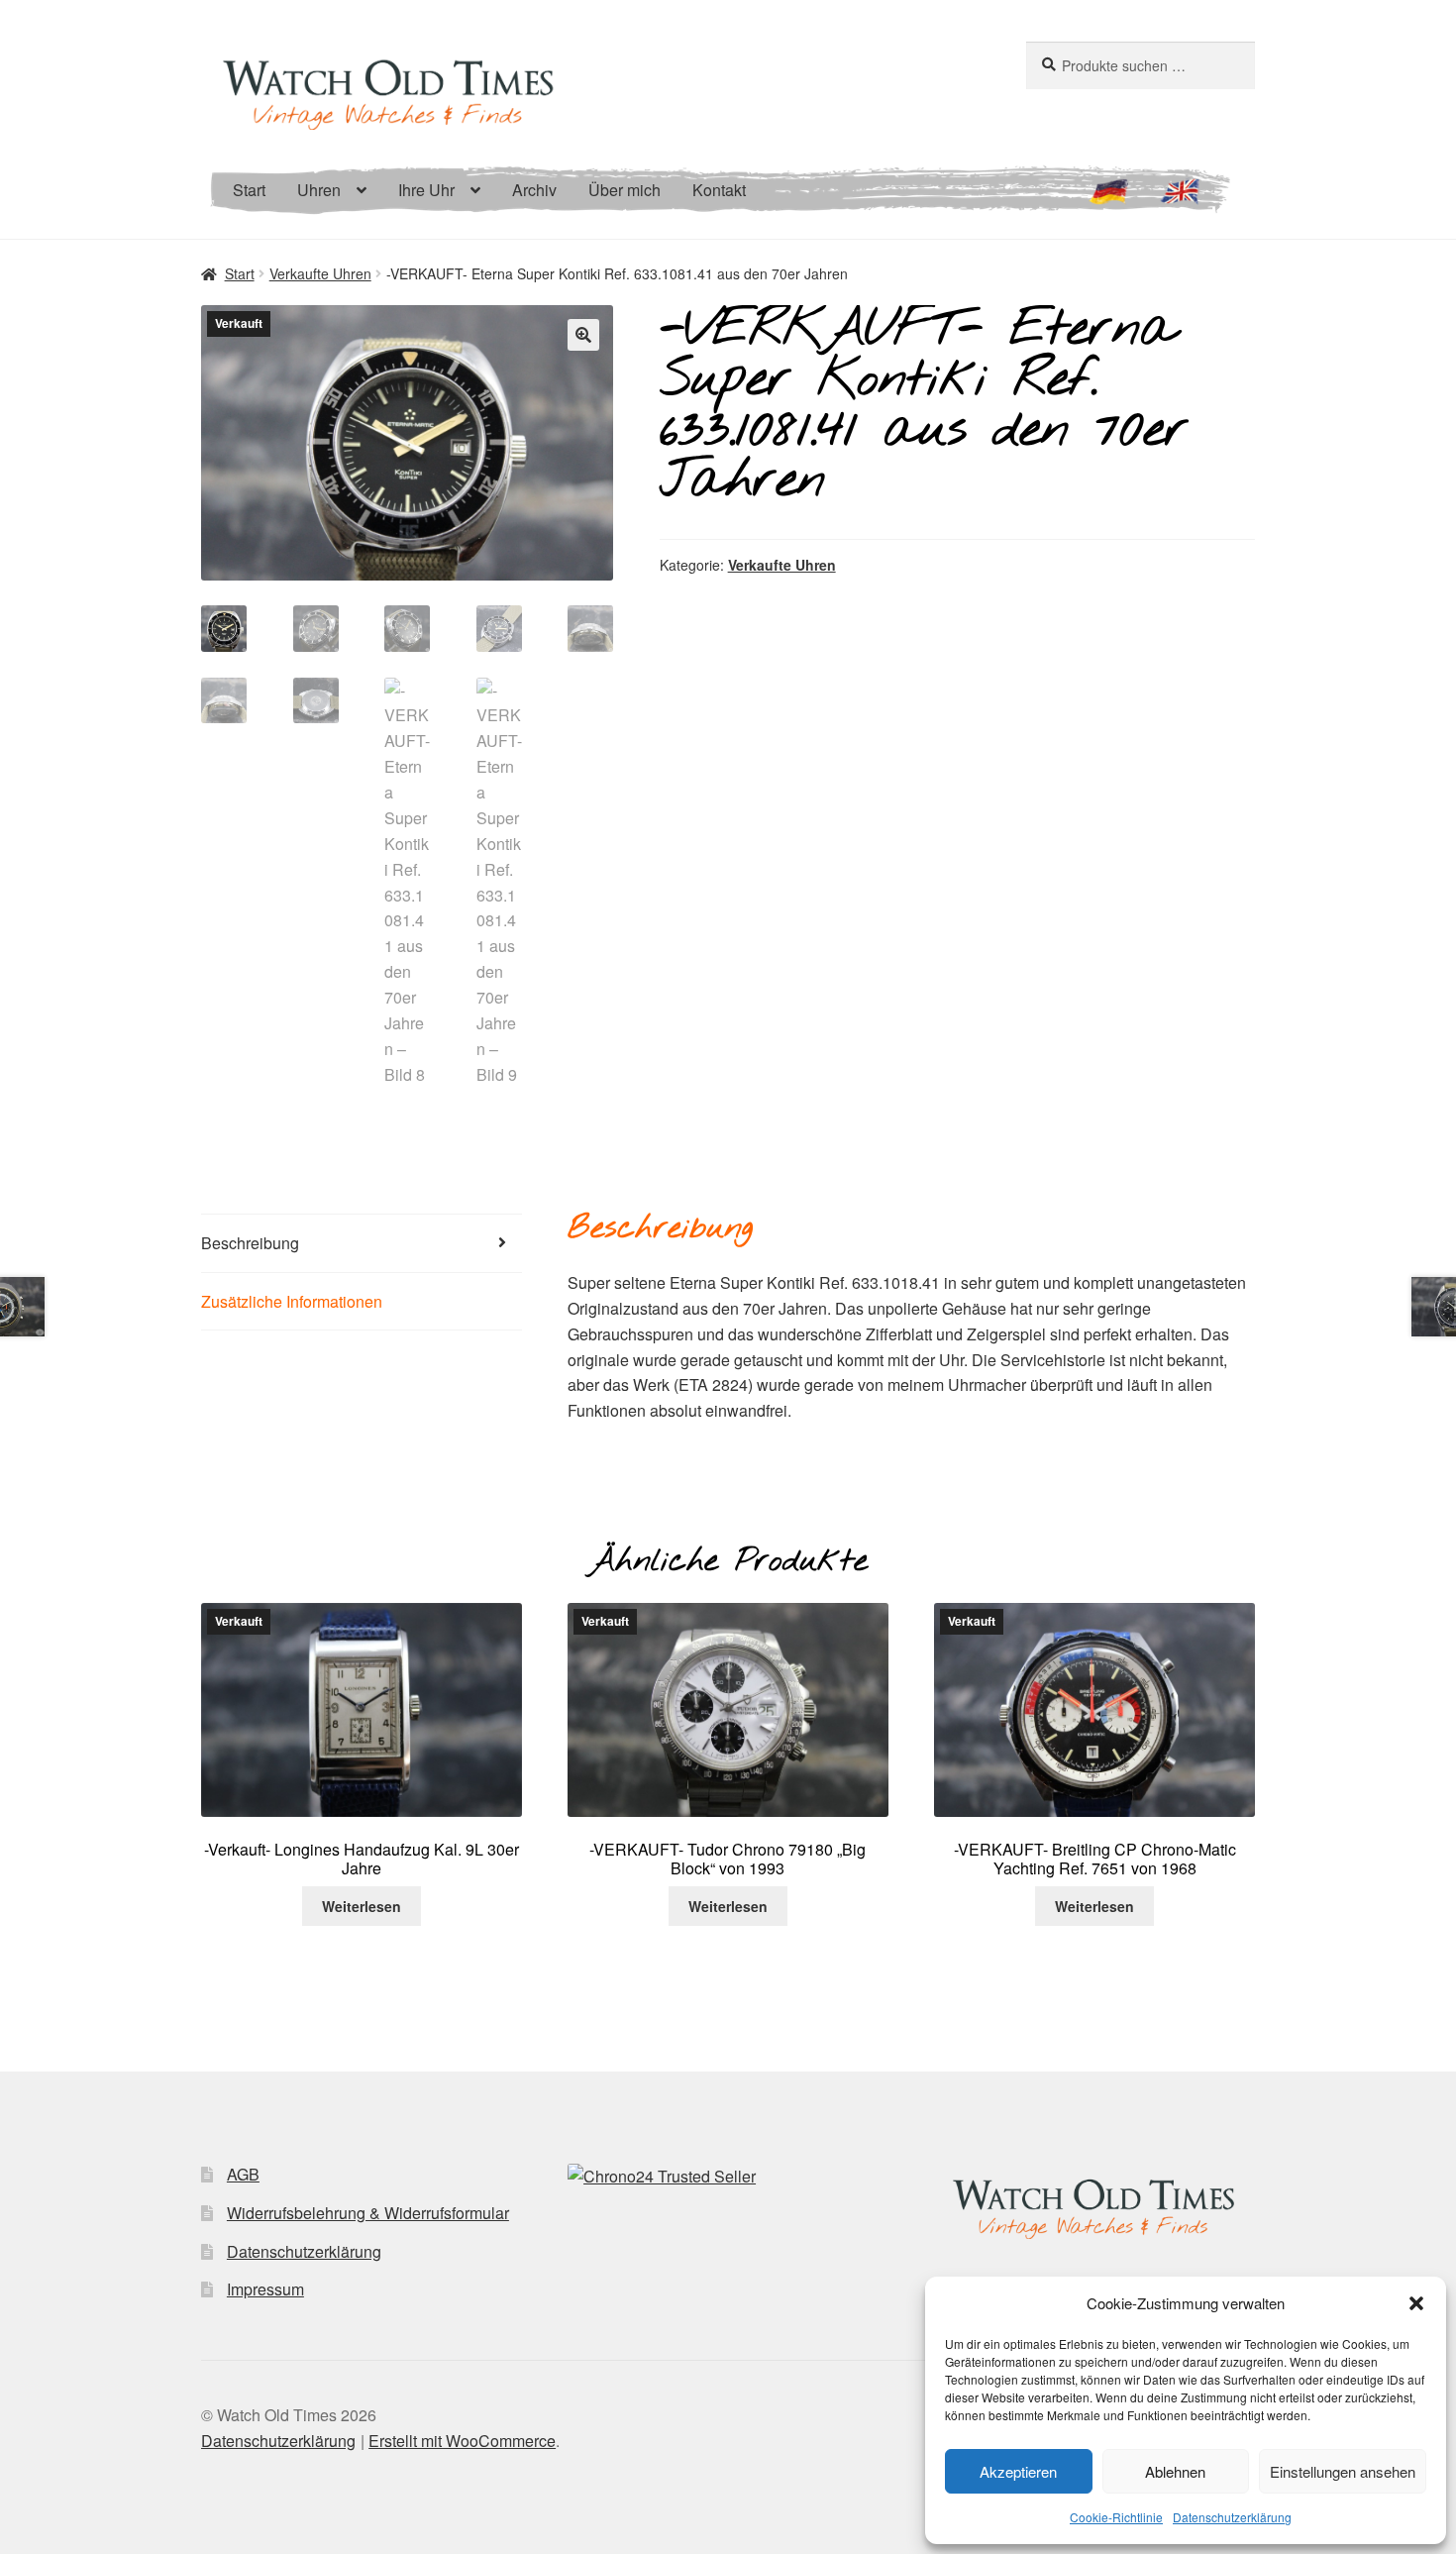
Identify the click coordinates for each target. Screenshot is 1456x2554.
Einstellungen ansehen (1343, 2471)
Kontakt (719, 190)
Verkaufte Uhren (320, 273)
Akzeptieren (1018, 2471)
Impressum (265, 2289)
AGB (243, 2174)
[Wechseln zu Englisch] (1180, 200)
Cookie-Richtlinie (1116, 2517)
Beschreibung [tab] (250, 1243)
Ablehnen (1175, 2471)
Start (249, 190)
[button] (1416, 2303)
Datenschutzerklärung (1232, 2517)
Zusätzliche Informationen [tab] (292, 1301)
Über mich (624, 190)
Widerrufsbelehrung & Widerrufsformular (368, 2213)
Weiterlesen (362, 1906)
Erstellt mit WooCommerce (462, 2441)
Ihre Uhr (426, 190)
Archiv (534, 190)
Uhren (319, 190)
